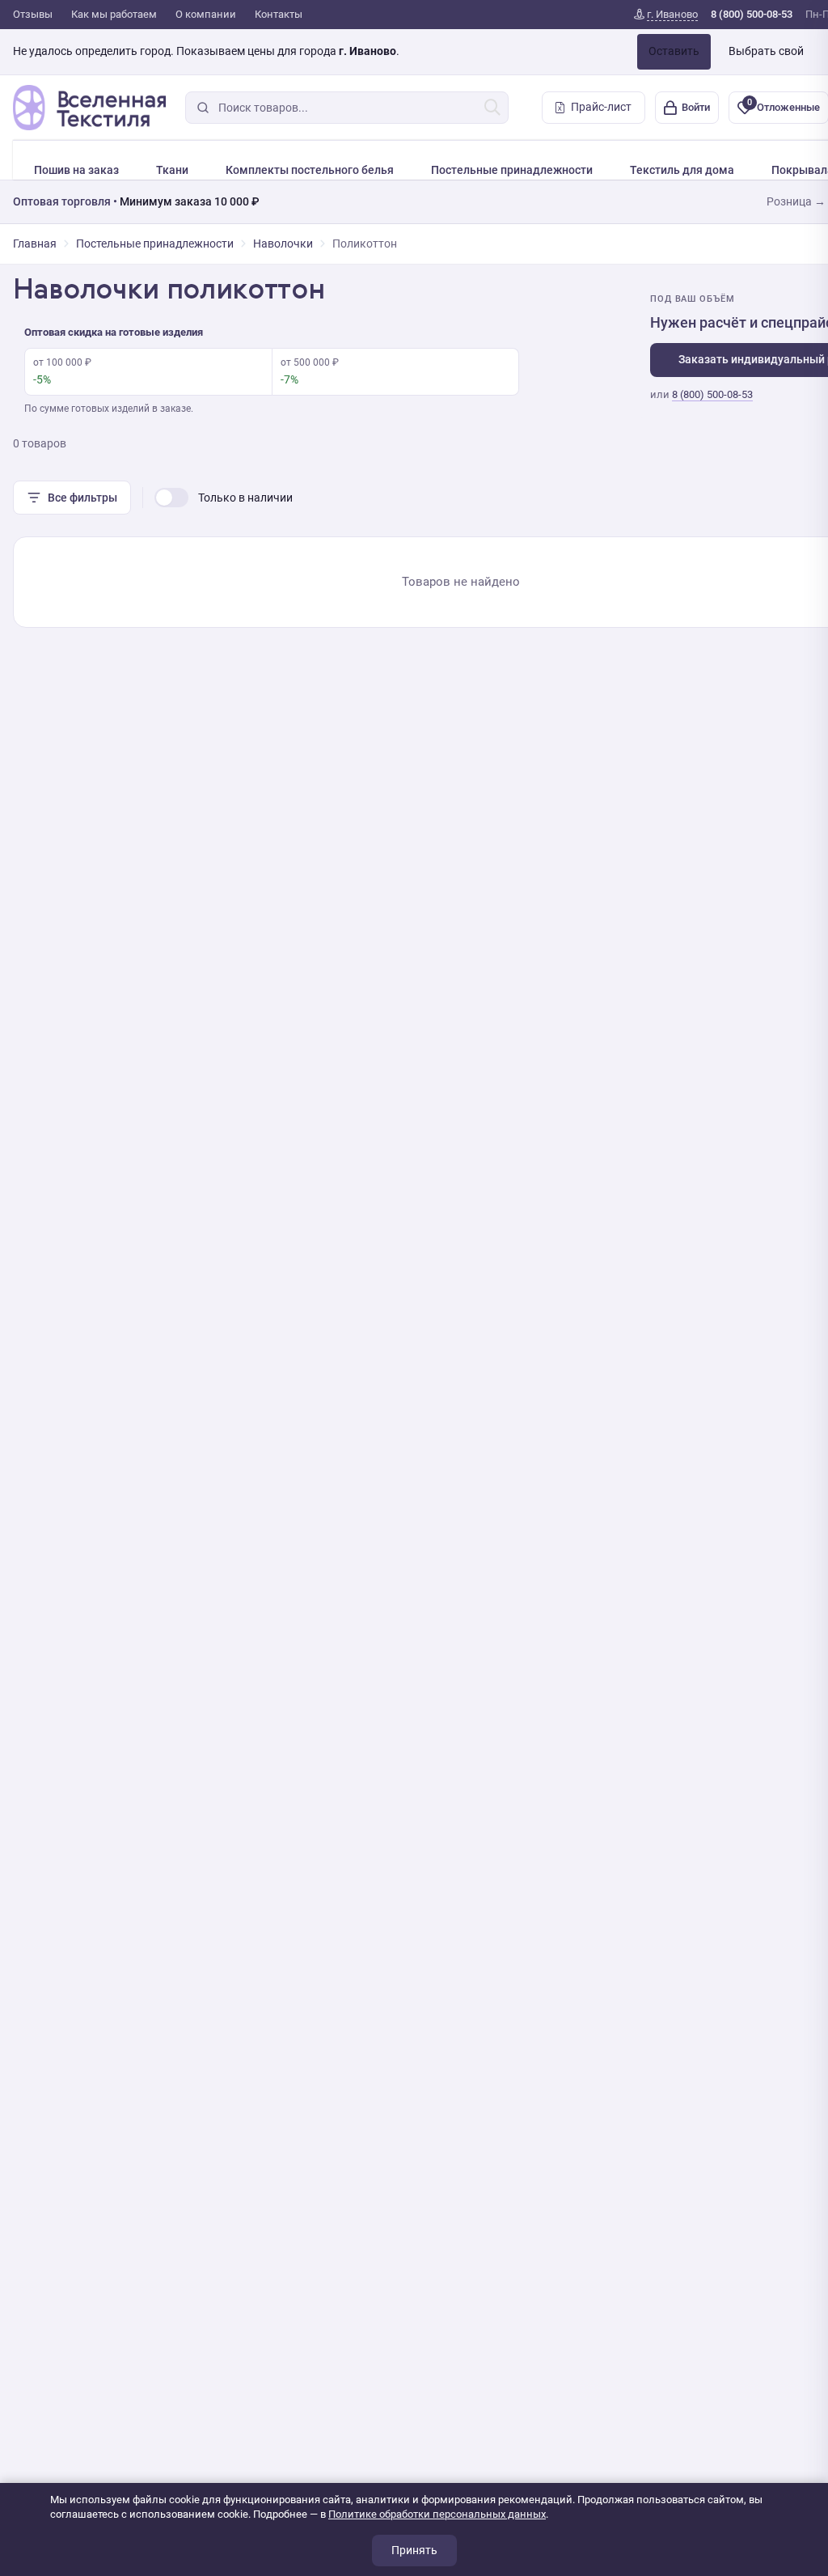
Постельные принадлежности (512, 170)
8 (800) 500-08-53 (712, 394)
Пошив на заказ (76, 170)
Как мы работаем (114, 14)
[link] (666, 15)
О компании (206, 14)
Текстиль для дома (682, 170)
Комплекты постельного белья (310, 170)
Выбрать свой (766, 51)
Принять (414, 2550)
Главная (35, 244)
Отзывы (33, 14)
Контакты (279, 14)
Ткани (172, 170)
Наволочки (283, 244)
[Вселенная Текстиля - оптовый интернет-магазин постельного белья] (89, 108)
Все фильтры (82, 498)
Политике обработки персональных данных (437, 2514)
